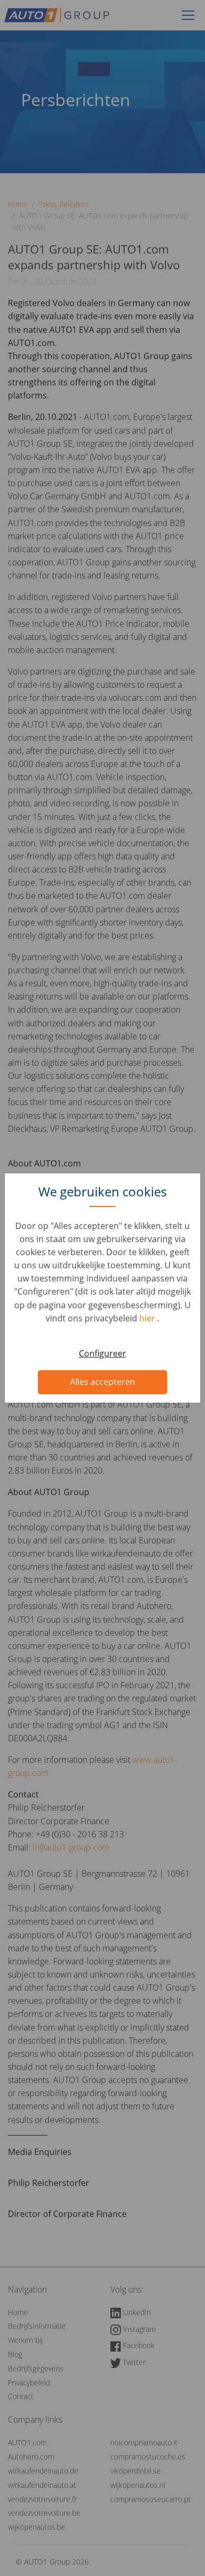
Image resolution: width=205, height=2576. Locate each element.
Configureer (102, 1353)
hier (148, 1318)
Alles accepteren (102, 1382)
